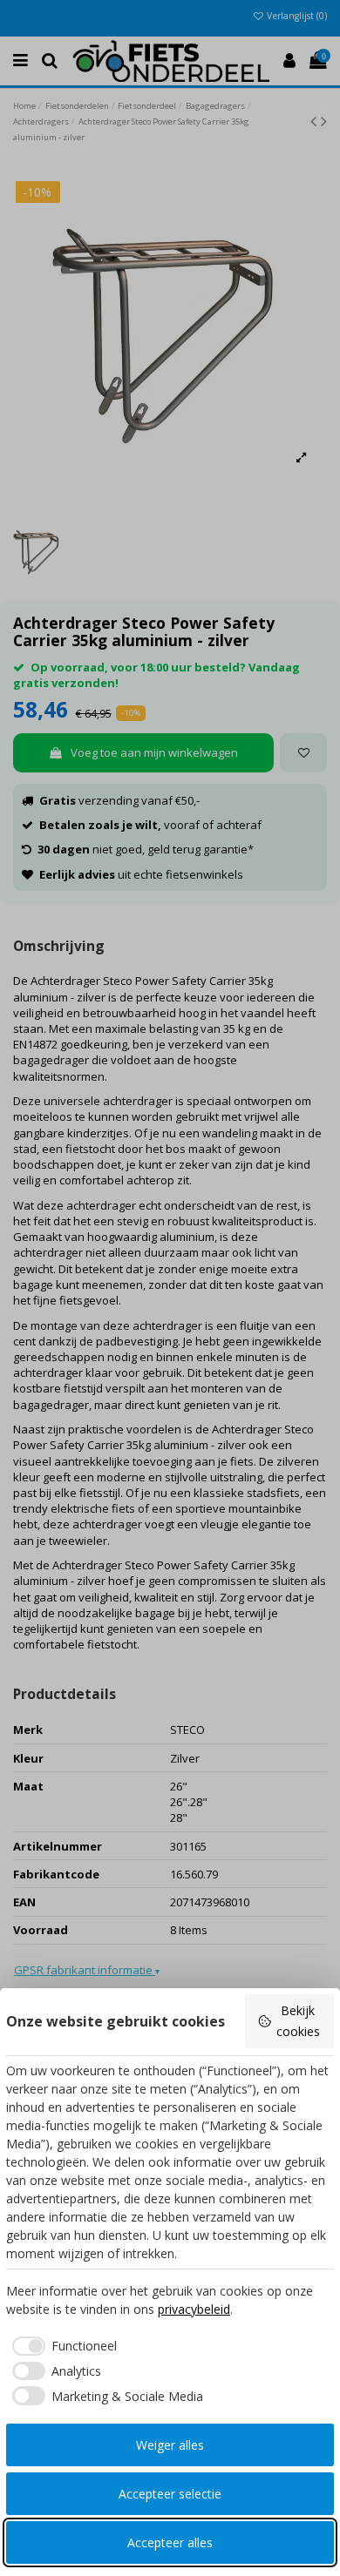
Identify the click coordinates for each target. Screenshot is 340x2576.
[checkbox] (61, 2346)
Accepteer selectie (170, 2494)
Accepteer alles (170, 2542)
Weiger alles (170, 2445)
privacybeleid (194, 2309)
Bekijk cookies (298, 2021)
